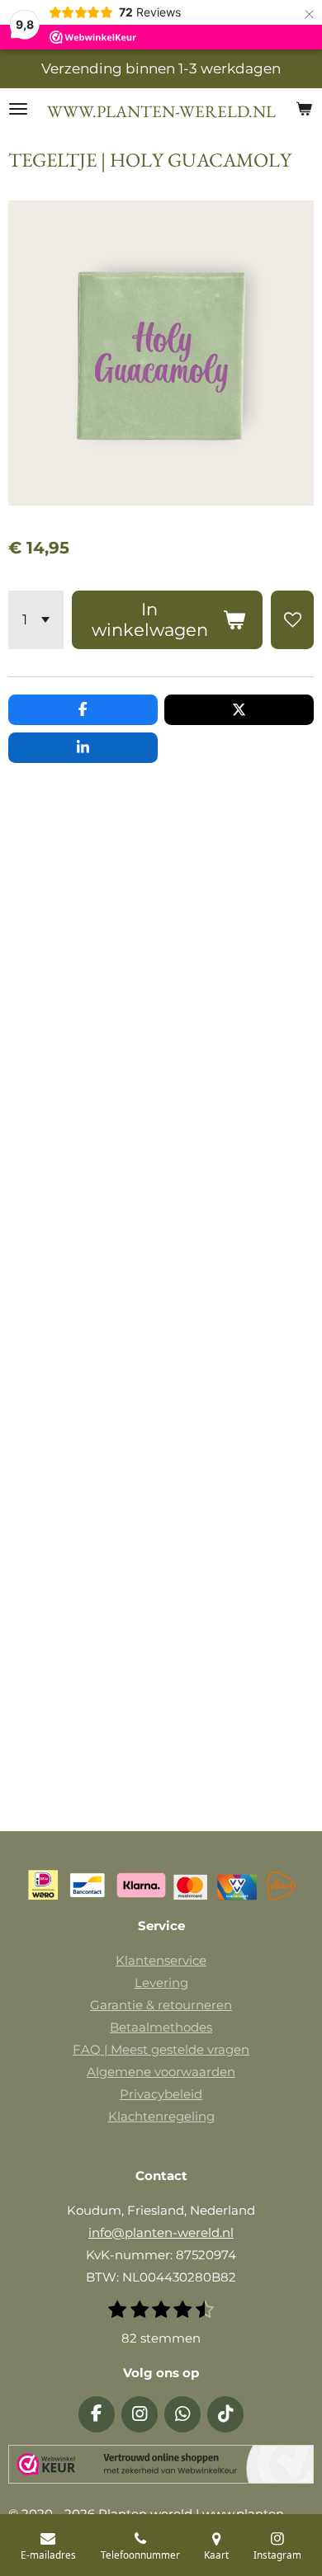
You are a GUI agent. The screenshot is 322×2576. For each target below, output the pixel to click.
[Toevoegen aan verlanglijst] (292, 620)
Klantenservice (161, 1960)
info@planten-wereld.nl (161, 2232)
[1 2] (36, 620)
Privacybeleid (161, 2094)
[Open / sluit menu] (18, 109)
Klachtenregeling (161, 2116)
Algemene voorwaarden (161, 2072)
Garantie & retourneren (161, 2005)
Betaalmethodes (161, 2027)
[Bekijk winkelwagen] (304, 109)
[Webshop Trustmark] (161, 2468)
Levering (161, 1983)
